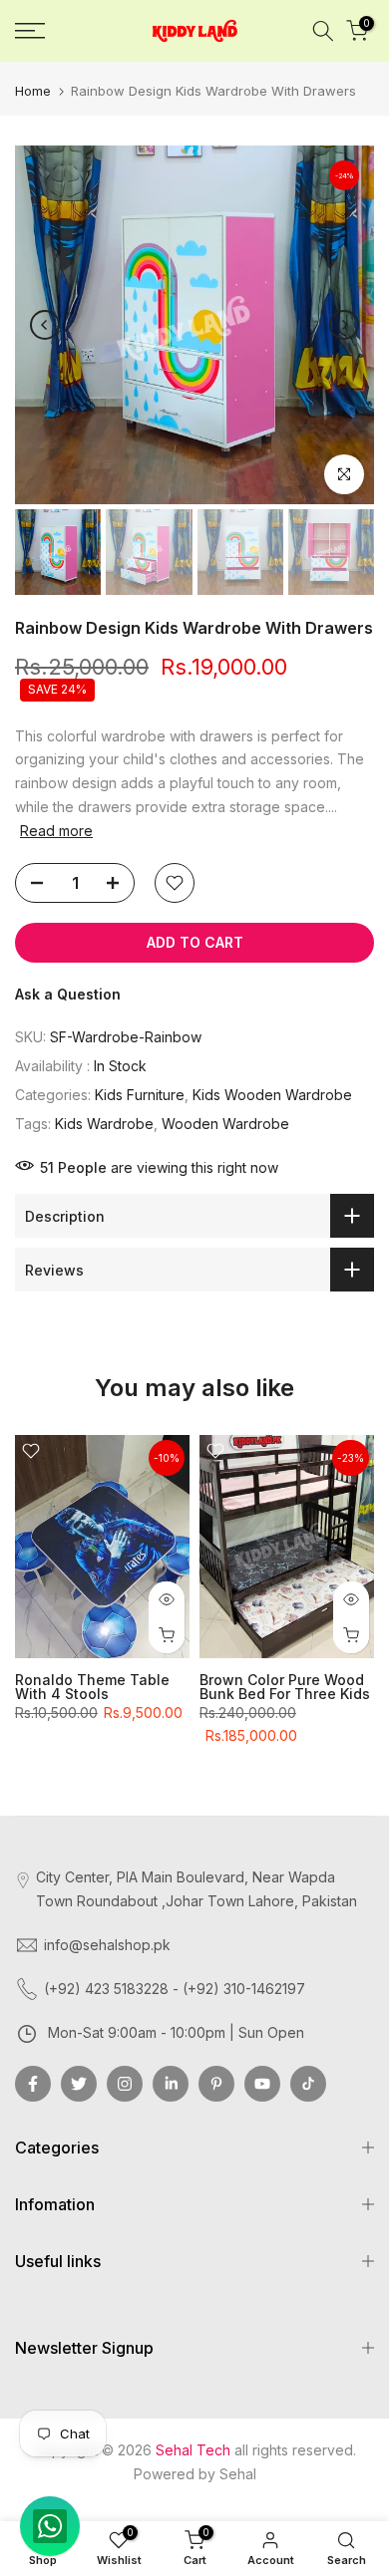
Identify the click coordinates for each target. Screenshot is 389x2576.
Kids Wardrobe (104, 1124)
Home (33, 91)
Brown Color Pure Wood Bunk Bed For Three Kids (285, 1687)
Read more (56, 831)
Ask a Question (68, 994)
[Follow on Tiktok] (308, 2084)
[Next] (344, 325)
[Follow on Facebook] (33, 2084)
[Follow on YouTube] (262, 2084)
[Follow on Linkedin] (171, 2084)
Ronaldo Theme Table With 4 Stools (92, 1687)
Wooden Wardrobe (225, 1124)
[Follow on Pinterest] (216, 2084)
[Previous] (45, 325)
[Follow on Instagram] (125, 2084)
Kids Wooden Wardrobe (272, 1095)
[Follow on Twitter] (79, 2084)
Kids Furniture (140, 1095)
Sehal (238, 2474)
